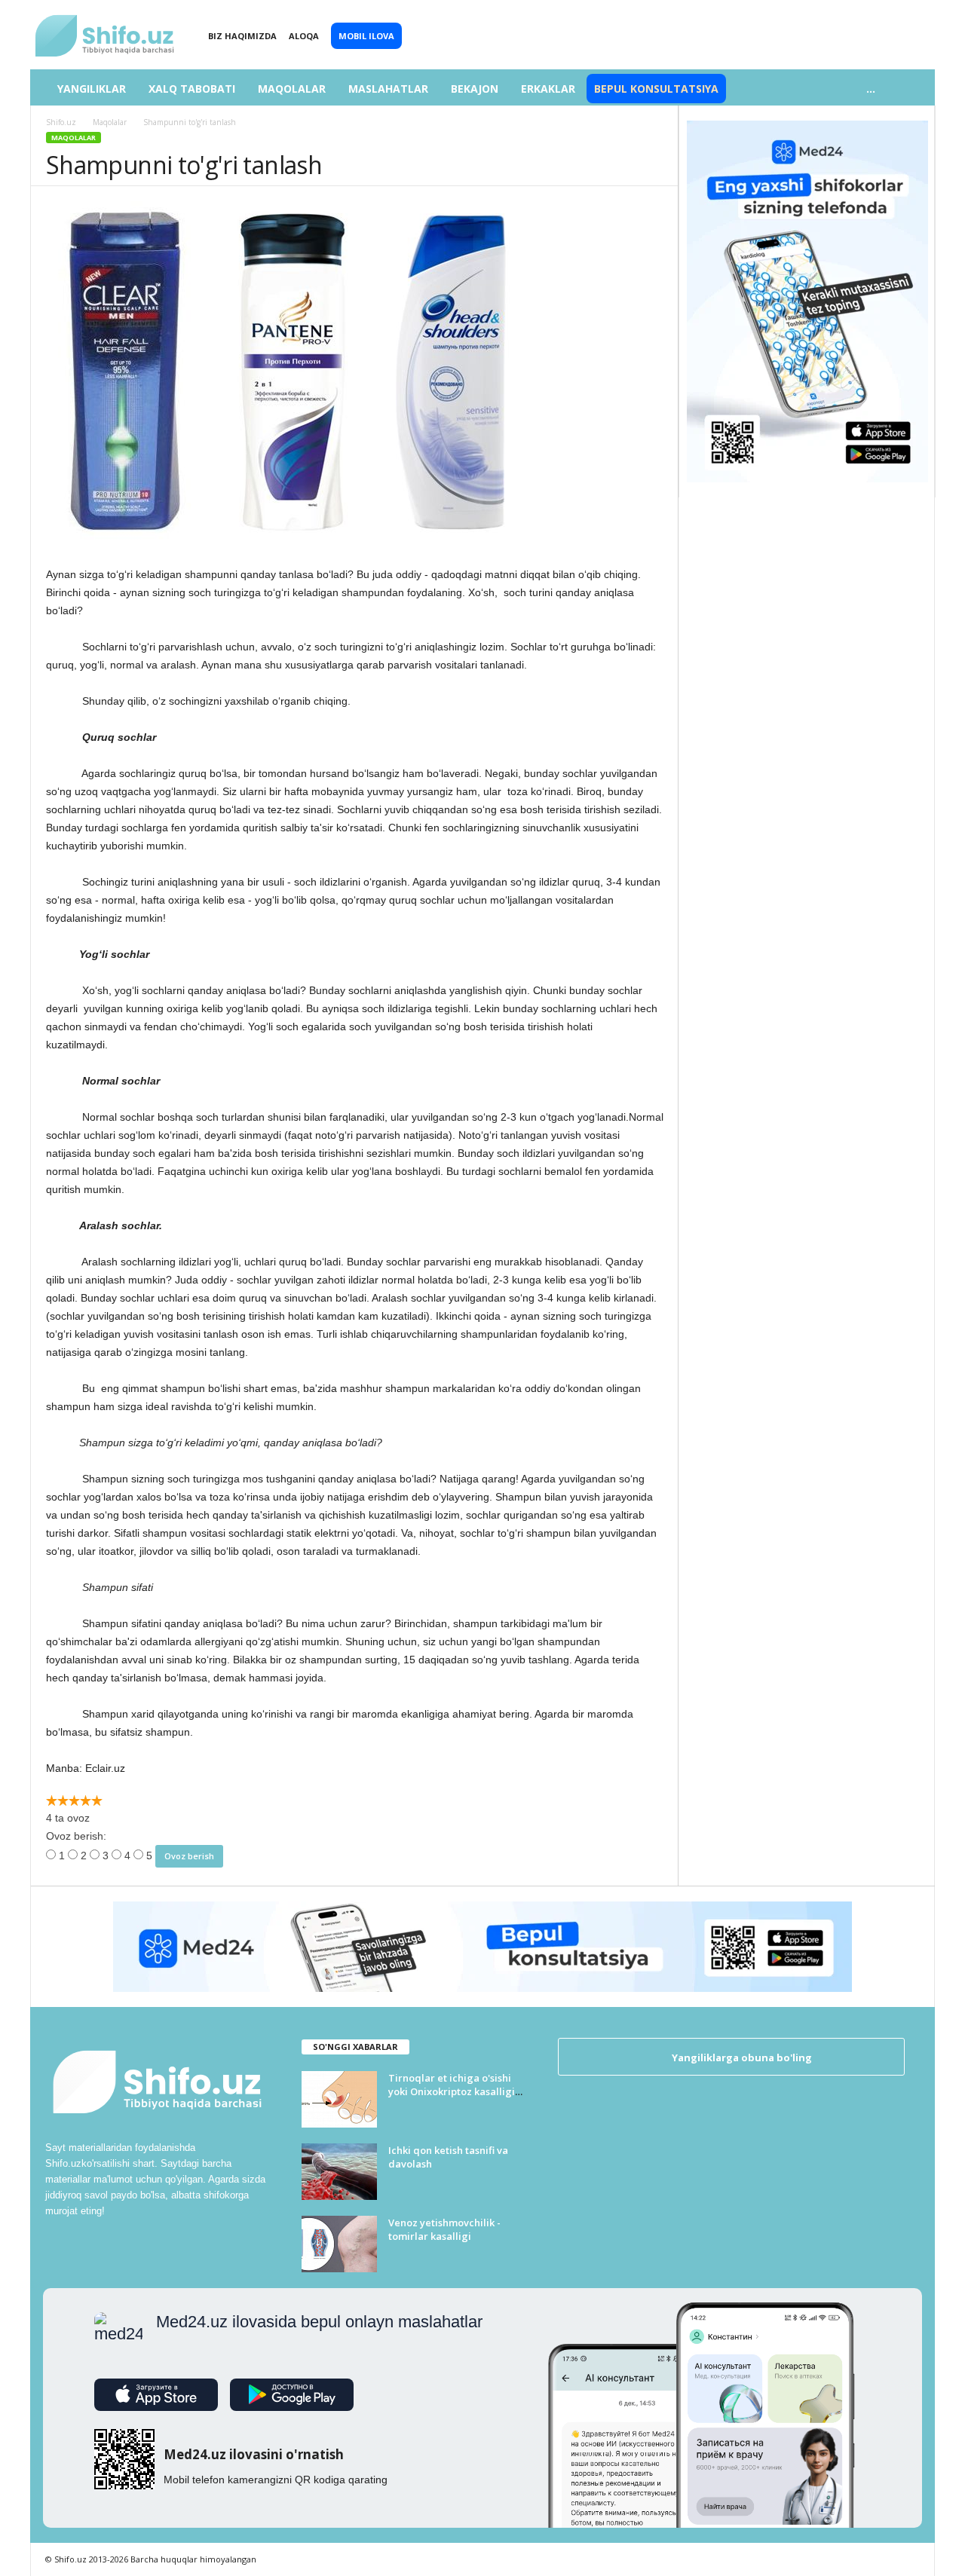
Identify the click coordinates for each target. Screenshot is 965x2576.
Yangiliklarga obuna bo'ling (741, 2057)
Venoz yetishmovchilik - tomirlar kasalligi (444, 2229)
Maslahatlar (388, 89)
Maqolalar (292, 89)
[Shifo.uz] (106, 23)
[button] (912, 89)
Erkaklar (548, 89)
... (871, 89)
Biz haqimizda (242, 36)
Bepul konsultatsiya (656, 89)
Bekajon (475, 89)
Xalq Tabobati (192, 89)
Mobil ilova (366, 36)
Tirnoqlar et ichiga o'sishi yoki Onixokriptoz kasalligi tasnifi (452, 2091)
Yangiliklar (92, 89)
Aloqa (304, 36)
